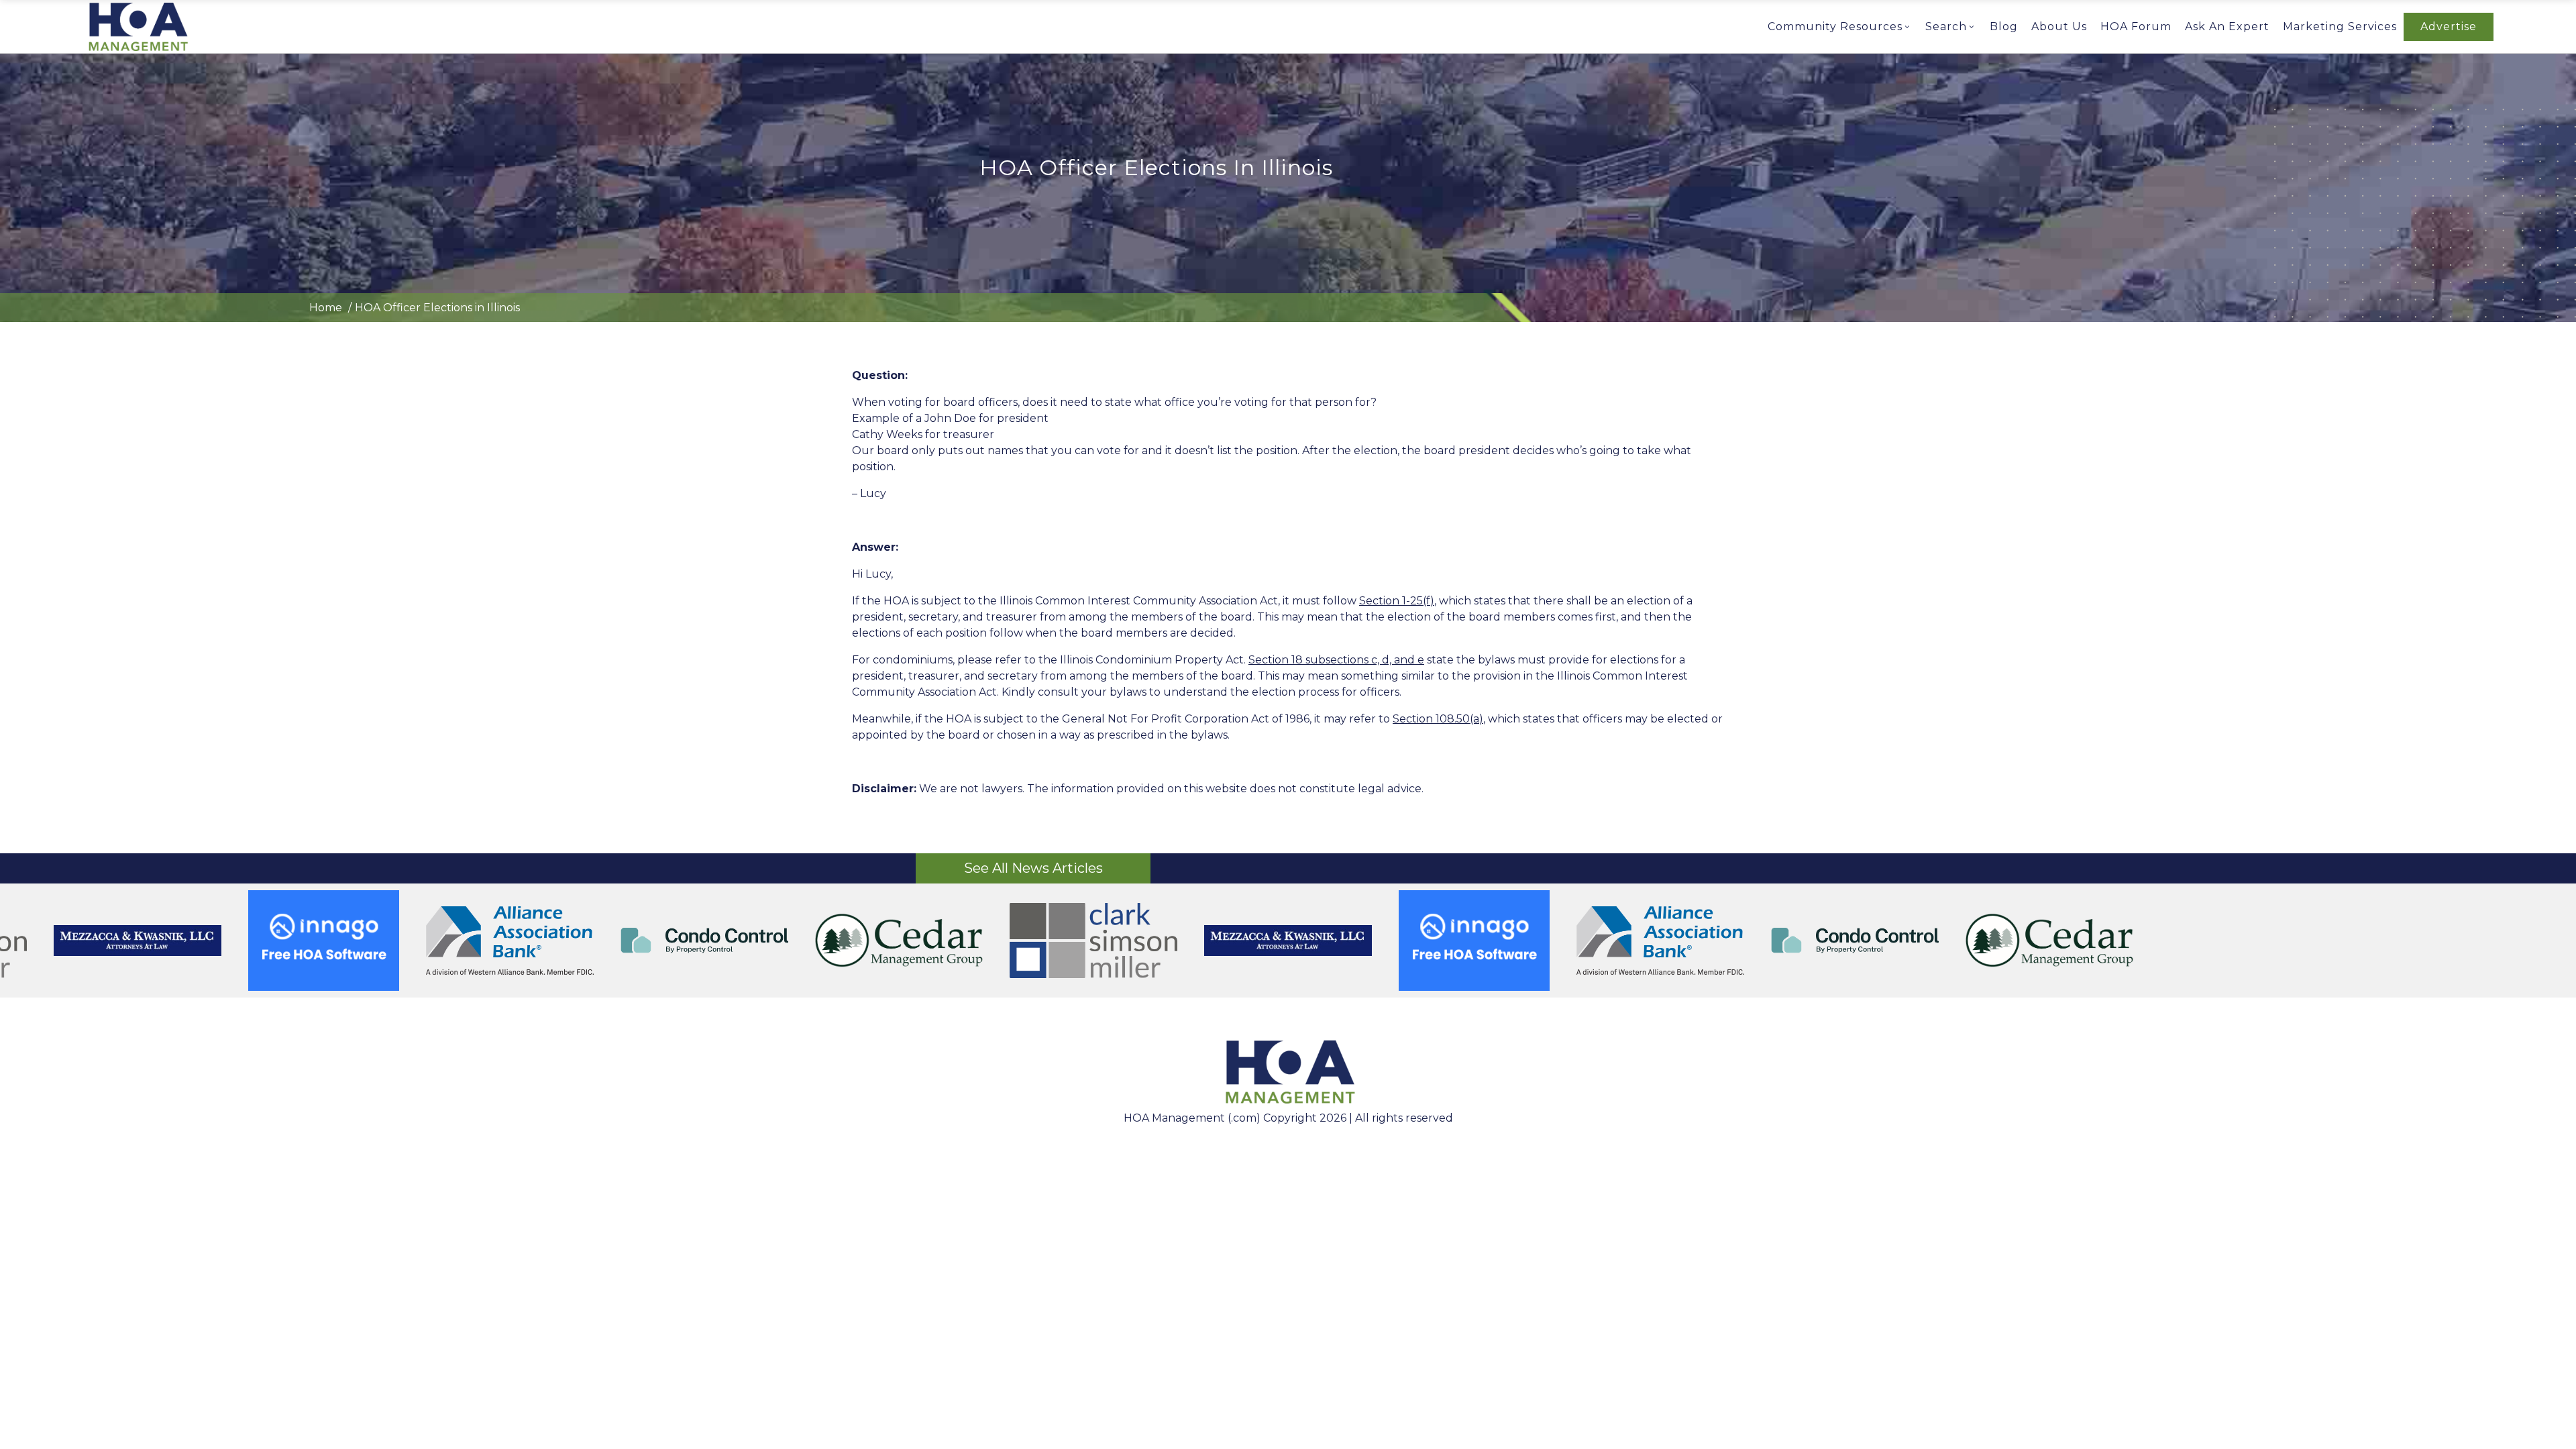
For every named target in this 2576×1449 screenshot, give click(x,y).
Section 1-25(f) (1397, 601)
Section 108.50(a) (1438, 719)
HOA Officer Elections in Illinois (437, 308)
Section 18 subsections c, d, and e (1336, 660)
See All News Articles (1033, 868)
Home (326, 308)
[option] (1288, 941)
